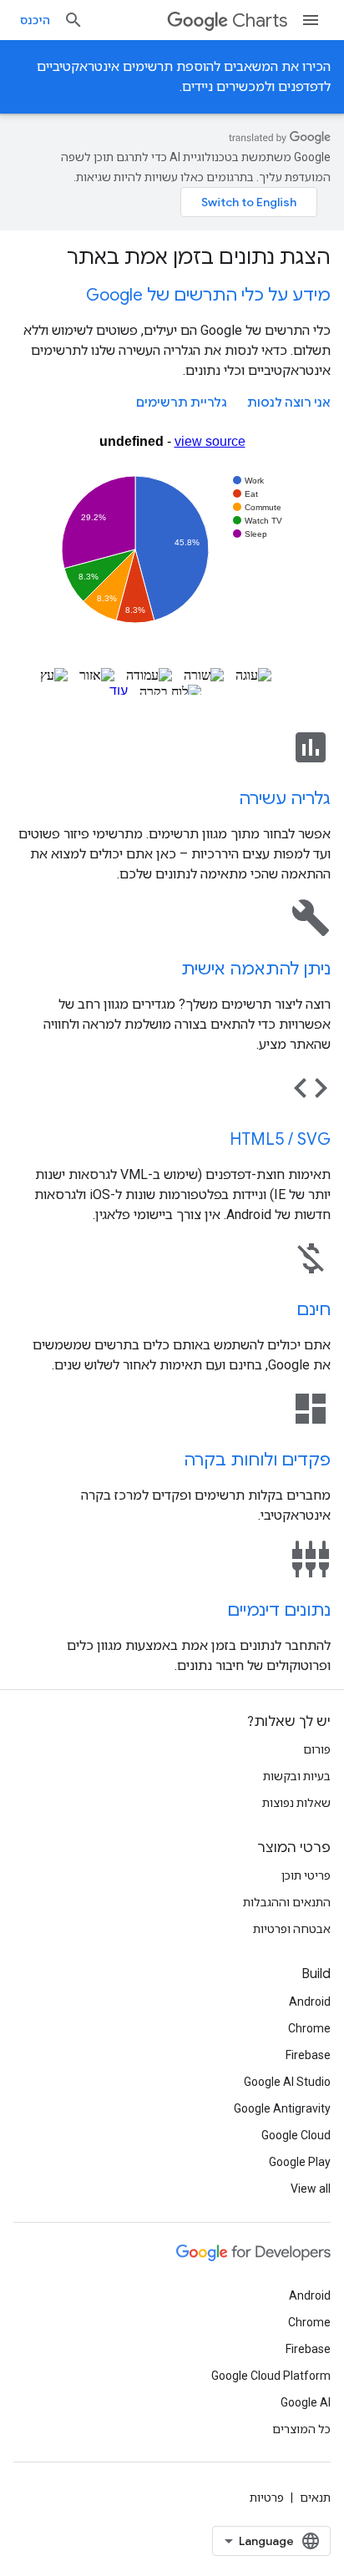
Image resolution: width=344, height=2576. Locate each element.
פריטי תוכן (306, 1875)
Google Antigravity (282, 2108)
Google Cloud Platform (271, 2376)
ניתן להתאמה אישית (256, 969)
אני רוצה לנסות (289, 402)
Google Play (300, 2162)
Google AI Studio (287, 2082)
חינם (314, 1310)
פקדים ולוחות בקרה (257, 1460)
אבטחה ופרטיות (292, 1929)
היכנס (35, 20)
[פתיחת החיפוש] (73, 20)
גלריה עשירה (285, 799)
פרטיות (267, 2498)
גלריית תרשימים (182, 402)
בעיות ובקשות (297, 1776)
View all (311, 2189)
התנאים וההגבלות (287, 1902)
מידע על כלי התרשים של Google (208, 295)
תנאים (315, 2498)
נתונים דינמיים (279, 1610)
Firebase (308, 2055)
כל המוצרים (301, 2429)
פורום (317, 1749)
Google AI (306, 2402)
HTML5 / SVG (280, 1139)
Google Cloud (296, 2135)
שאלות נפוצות (296, 1803)
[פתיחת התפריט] (311, 20)
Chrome (309, 2028)
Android (310, 2002)
